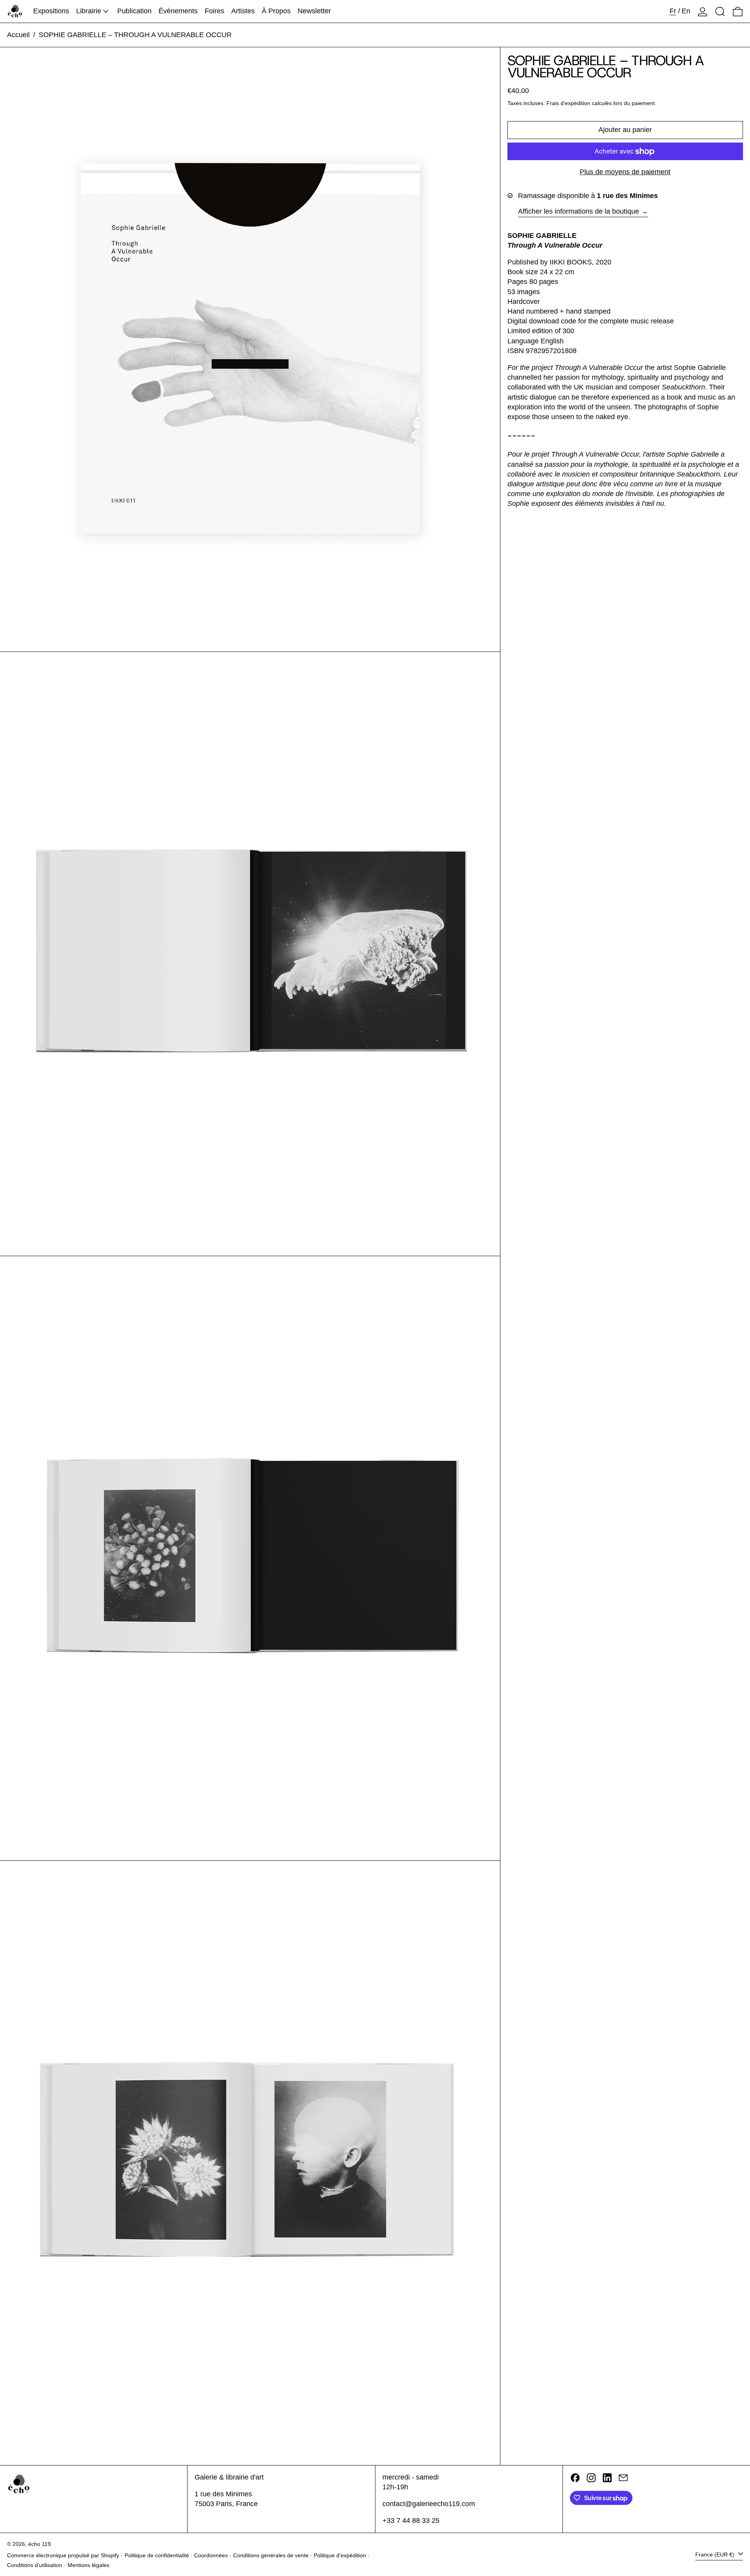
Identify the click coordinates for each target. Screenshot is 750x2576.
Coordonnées (211, 2555)
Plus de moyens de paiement (625, 172)
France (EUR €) (716, 2555)
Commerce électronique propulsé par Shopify (63, 2555)
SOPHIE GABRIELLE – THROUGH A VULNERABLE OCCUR (135, 35)
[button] (720, 11)
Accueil (18, 35)
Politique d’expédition (340, 2555)
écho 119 (39, 2544)
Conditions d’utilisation (35, 2565)
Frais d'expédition (568, 104)
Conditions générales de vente (271, 2555)
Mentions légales (88, 2565)
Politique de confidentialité (157, 2555)
